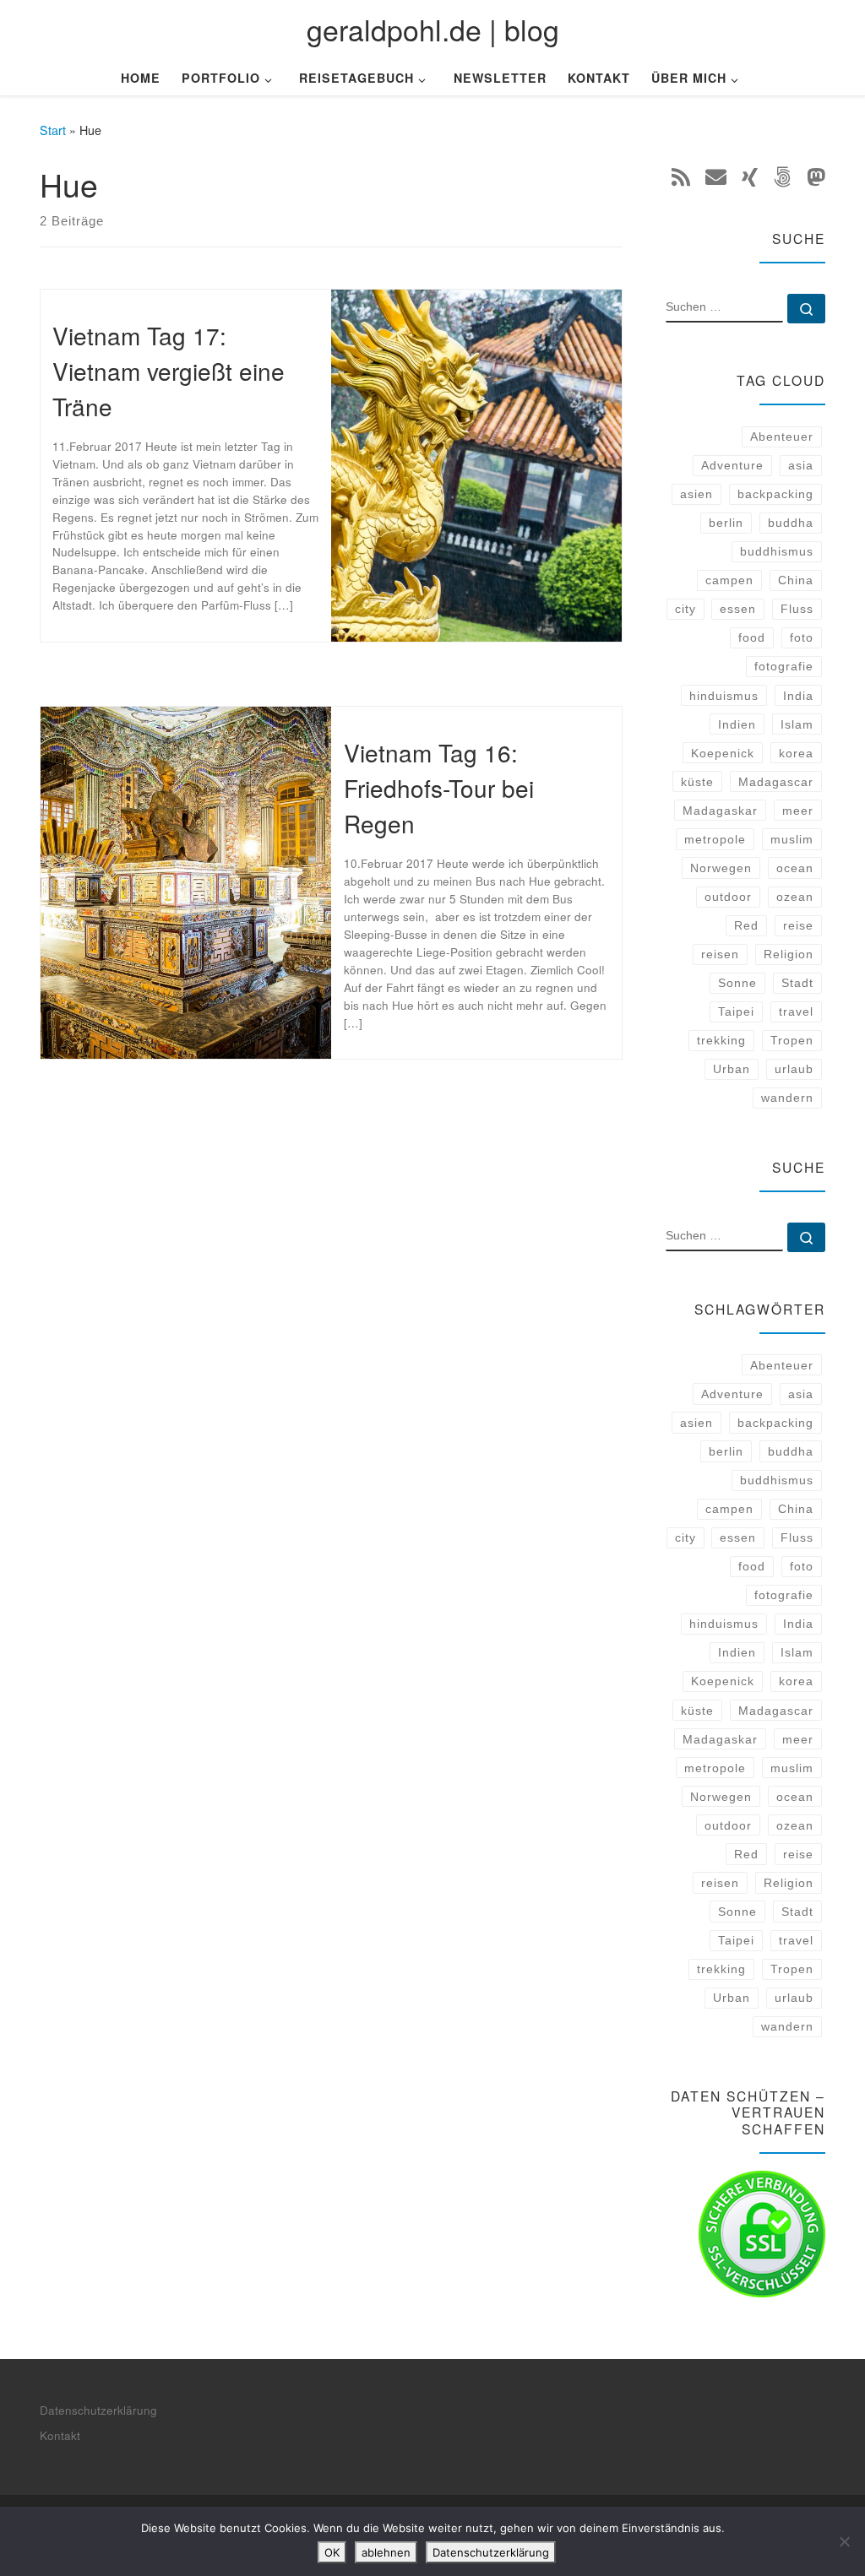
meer (798, 811)
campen (729, 580)
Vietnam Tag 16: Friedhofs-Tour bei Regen (439, 788)
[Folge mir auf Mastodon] (816, 176)
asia (801, 465)
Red (746, 925)
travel (796, 1011)
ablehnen (386, 2552)
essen (738, 609)
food (752, 637)
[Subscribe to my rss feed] (681, 176)
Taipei (736, 1011)
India (798, 696)
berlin (726, 523)
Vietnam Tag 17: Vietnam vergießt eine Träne (169, 371)
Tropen (792, 1040)
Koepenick (723, 753)
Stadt (797, 983)
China (796, 580)
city (685, 609)
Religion (789, 954)
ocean (795, 868)
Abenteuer (782, 437)
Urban (732, 1069)
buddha (791, 523)
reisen (720, 954)
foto (802, 637)
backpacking (775, 494)
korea (796, 753)
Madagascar (776, 782)
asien (696, 494)
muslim (792, 839)
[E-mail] (716, 176)
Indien (737, 724)
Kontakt (60, 2435)
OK (332, 2552)
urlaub (794, 1069)
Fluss (797, 609)
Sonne (737, 983)
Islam (797, 724)
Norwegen (721, 868)
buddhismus (777, 551)
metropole (715, 839)
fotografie (784, 666)
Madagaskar (720, 811)
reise (798, 925)
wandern (787, 1098)
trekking (721, 1040)
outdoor (728, 897)
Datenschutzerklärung (98, 2410)
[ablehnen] (844, 2541)
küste (697, 782)
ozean (795, 897)
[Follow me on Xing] (750, 176)
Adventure (732, 465)
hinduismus (724, 696)
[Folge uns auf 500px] (782, 176)
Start (53, 130)
